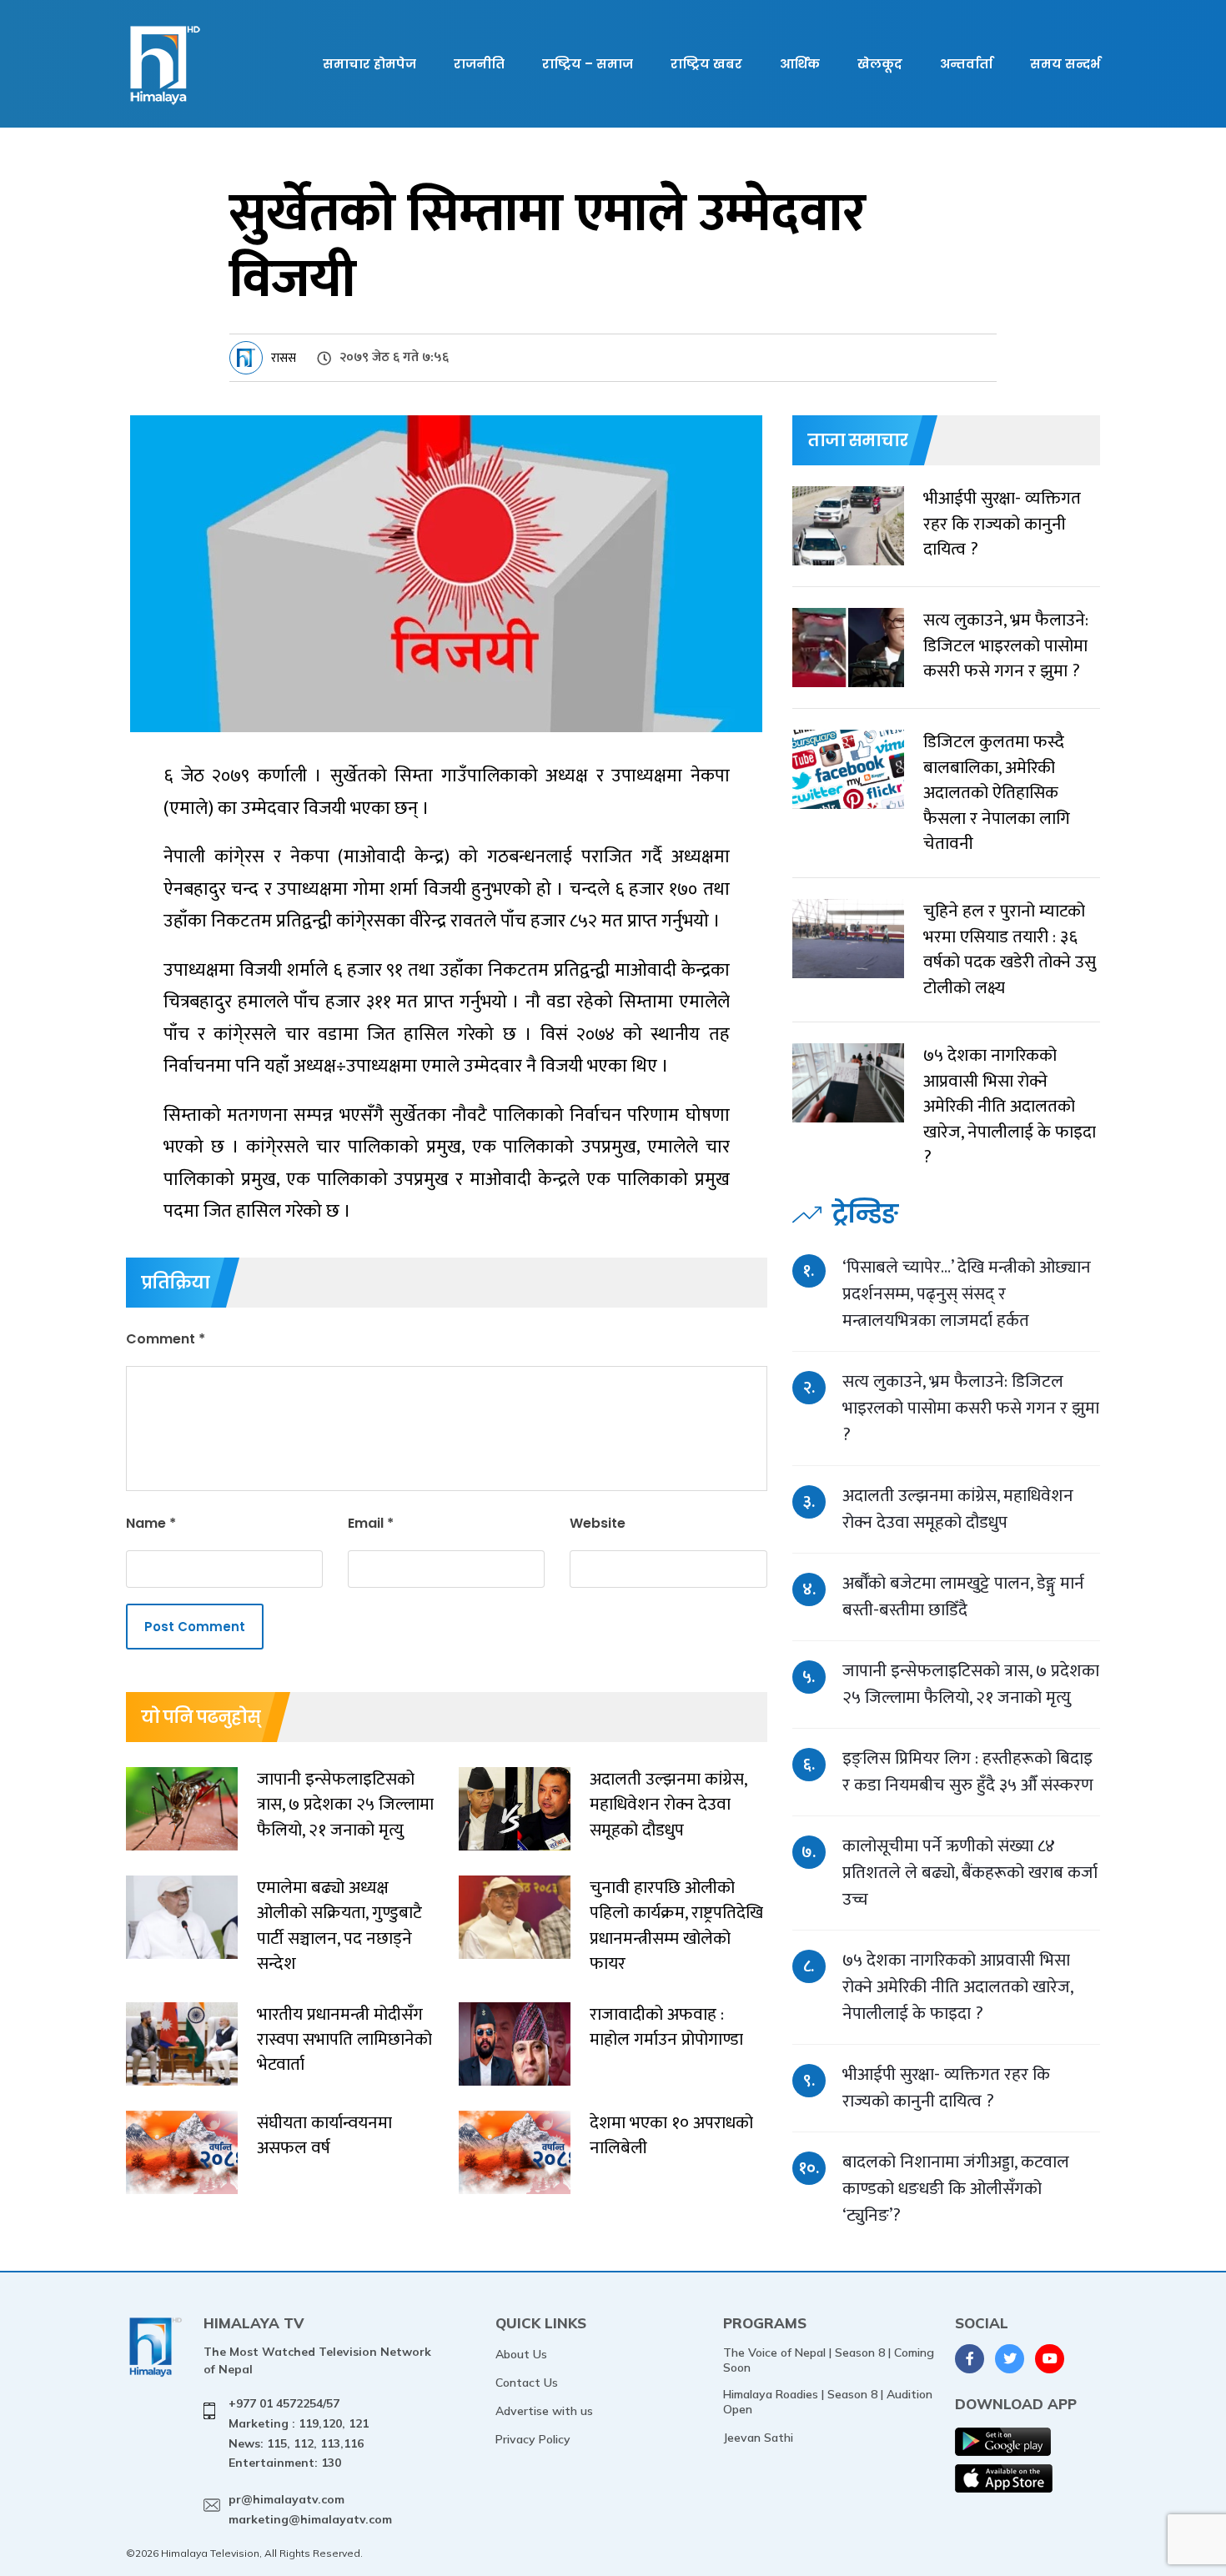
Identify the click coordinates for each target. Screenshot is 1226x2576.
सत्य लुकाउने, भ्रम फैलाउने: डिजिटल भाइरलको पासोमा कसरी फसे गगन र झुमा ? (971, 1408)
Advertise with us (544, 2411)
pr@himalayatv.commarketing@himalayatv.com (310, 2509)
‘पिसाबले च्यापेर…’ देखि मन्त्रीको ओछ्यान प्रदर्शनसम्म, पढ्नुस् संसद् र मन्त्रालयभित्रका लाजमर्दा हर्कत (967, 1294)
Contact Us (527, 2383)
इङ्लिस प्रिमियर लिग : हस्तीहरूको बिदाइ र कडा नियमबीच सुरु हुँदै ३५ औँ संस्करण (968, 1772)
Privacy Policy (533, 2439)
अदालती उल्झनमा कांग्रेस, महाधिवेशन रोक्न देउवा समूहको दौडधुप (958, 1509)
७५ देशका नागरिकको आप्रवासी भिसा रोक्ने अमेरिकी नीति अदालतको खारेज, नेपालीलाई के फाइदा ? (957, 1987)
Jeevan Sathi (758, 2438)
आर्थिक (800, 64)
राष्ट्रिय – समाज (588, 64)
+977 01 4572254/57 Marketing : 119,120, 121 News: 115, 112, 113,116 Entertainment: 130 (299, 2433)
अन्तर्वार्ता (966, 64)
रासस (284, 358)
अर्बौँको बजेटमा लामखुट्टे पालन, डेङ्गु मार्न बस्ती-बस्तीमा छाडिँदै (963, 1597)
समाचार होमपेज (369, 64)
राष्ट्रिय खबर (706, 64)
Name (151, 1523)
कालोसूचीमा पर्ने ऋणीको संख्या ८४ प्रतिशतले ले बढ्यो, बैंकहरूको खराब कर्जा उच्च (970, 1873)
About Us (521, 2354)
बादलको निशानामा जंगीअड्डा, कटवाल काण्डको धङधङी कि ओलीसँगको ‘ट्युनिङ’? (956, 2189)
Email (371, 1523)
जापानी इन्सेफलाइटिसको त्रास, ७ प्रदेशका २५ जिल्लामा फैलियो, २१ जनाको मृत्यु (971, 1684)
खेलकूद (880, 64)
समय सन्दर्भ (1065, 64)
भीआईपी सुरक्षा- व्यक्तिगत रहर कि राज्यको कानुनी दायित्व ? (946, 2088)
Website (598, 1523)
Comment (166, 1339)
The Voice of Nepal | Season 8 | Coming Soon (829, 2360)
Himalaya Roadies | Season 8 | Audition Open (828, 2402)
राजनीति (479, 64)
